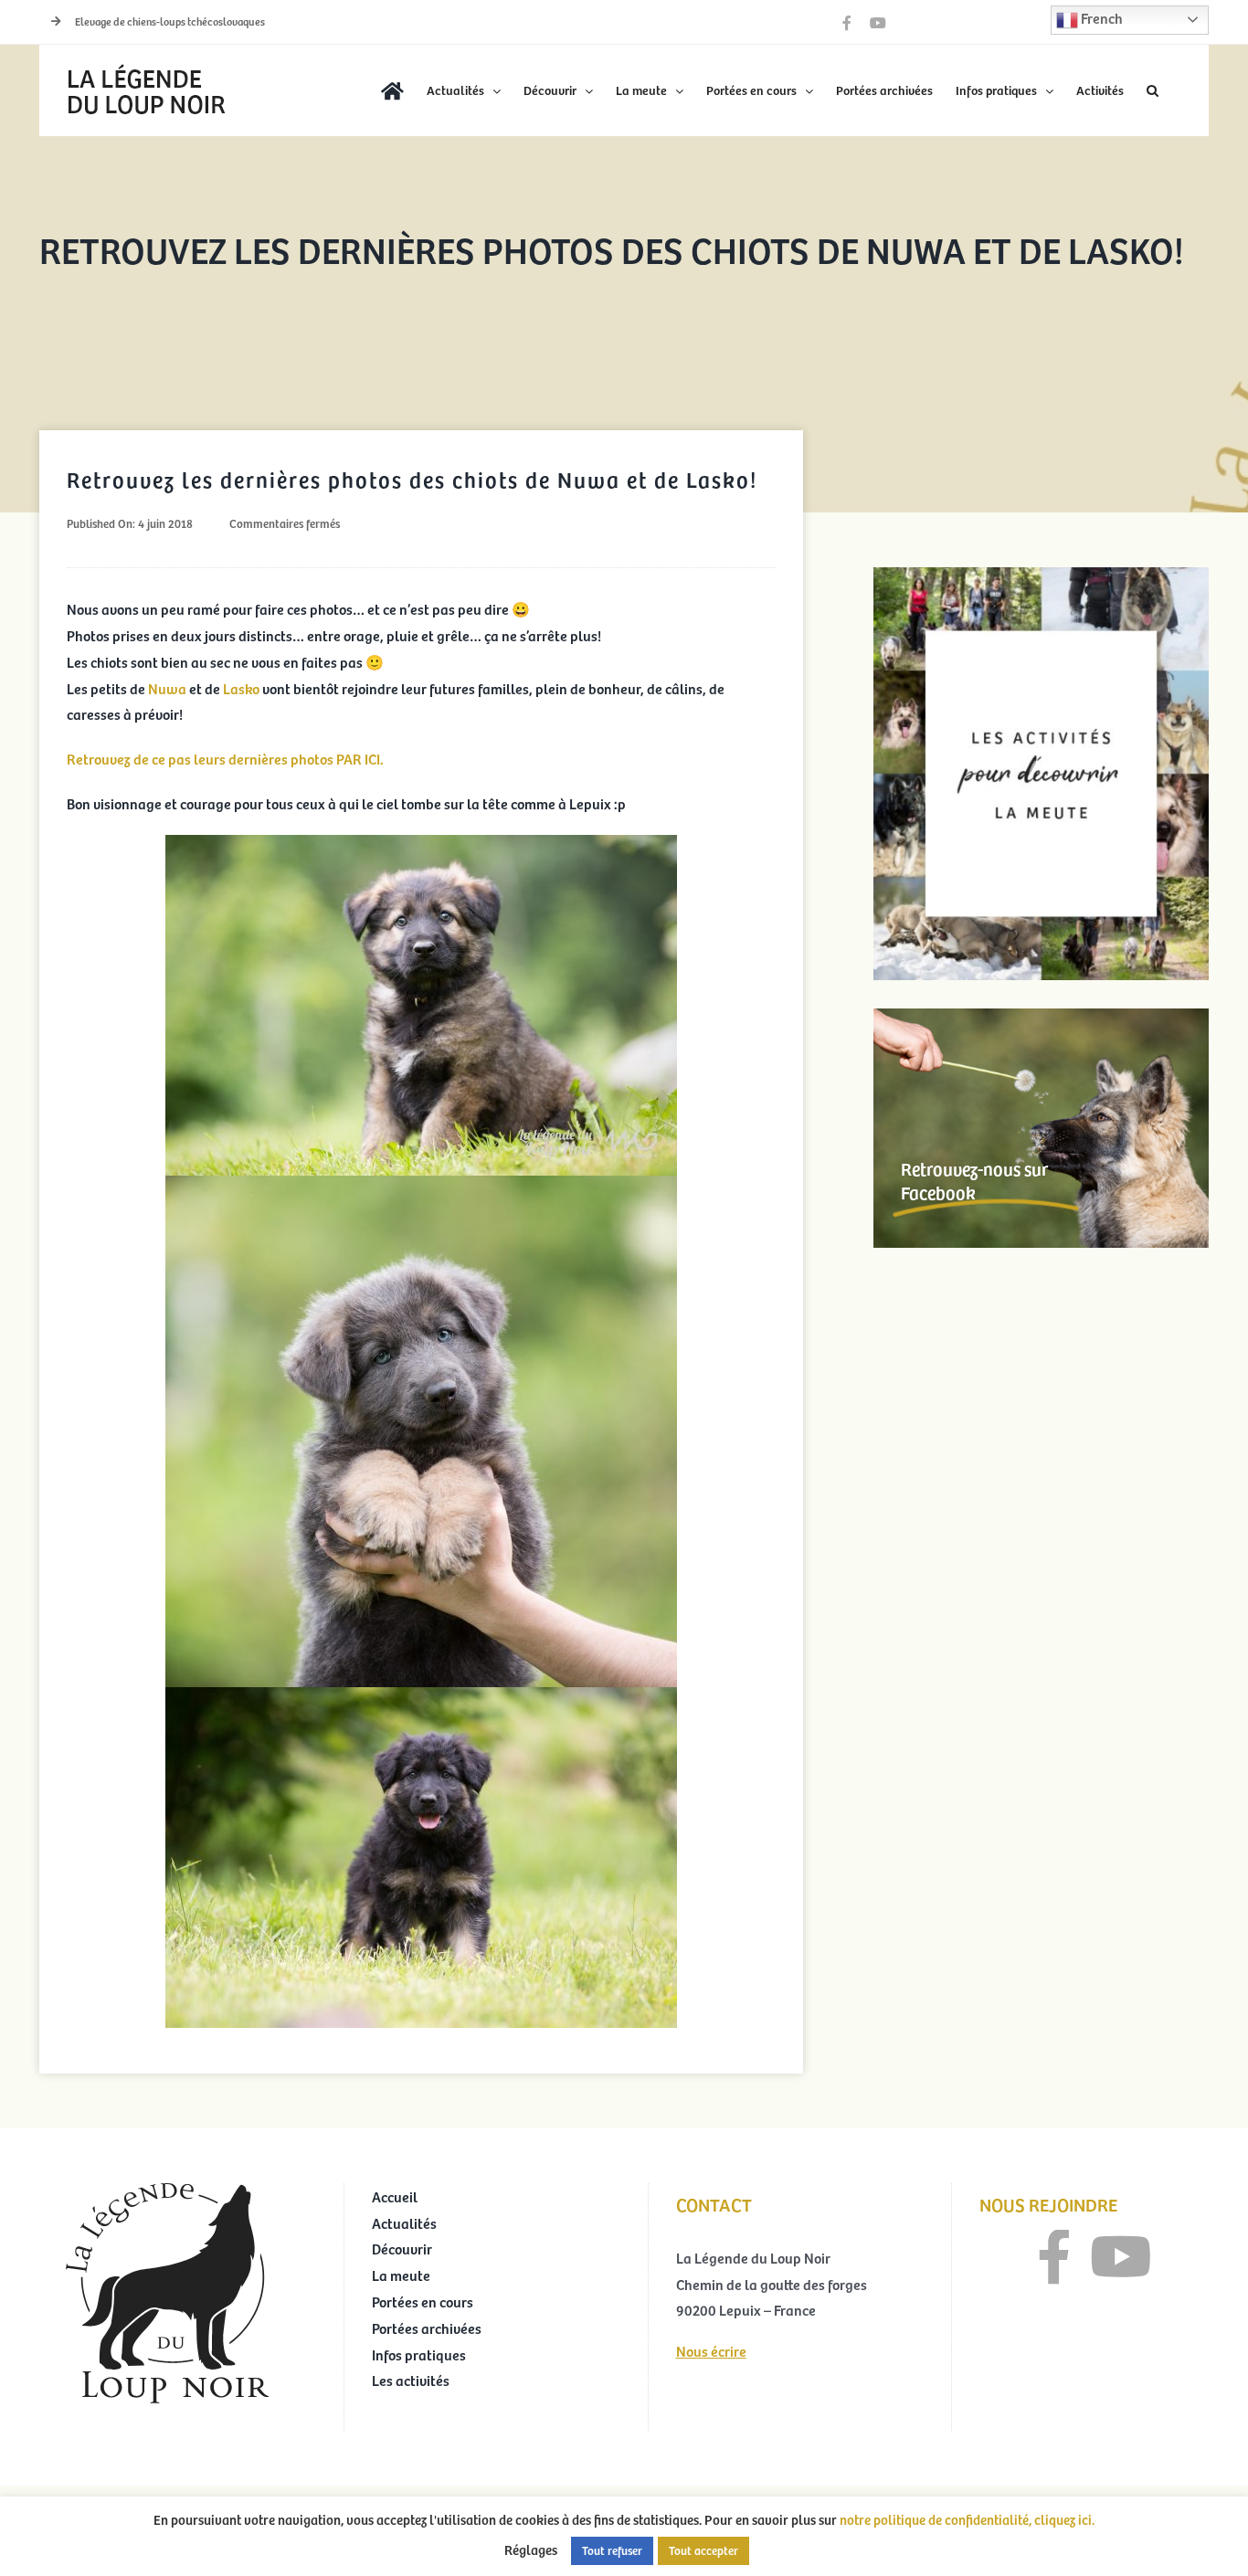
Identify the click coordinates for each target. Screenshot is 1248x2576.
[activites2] (1041, 575)
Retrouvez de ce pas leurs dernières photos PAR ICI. (225, 758)
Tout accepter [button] (703, 2550)
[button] (1153, 90)
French (1100, 17)
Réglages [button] (531, 2550)
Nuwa (169, 688)
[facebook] (1054, 2257)
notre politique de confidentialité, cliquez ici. (967, 2519)
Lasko (243, 688)
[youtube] (1121, 2257)
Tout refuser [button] (612, 2550)
